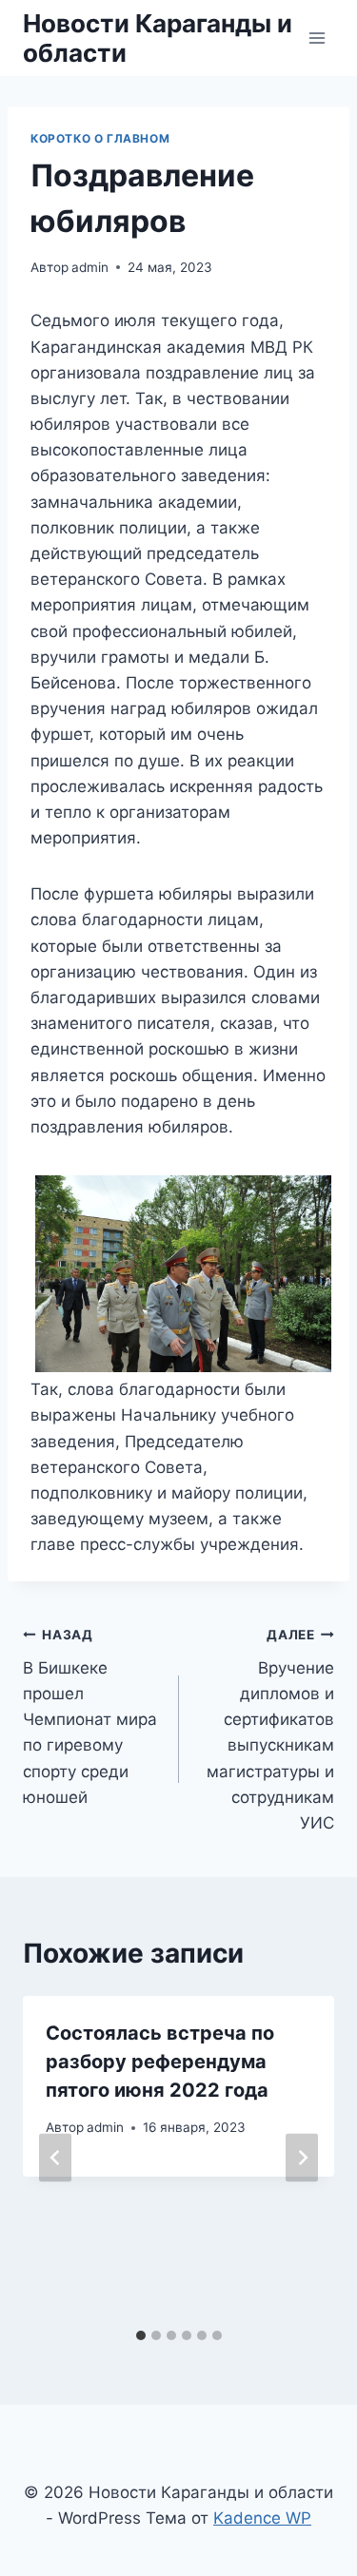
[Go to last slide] (55, 2158)
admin (90, 267)
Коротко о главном (100, 138)
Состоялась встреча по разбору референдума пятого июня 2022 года (160, 2062)
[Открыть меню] (317, 38)
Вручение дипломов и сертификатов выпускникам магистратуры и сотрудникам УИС (270, 1730)
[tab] (141, 2335)
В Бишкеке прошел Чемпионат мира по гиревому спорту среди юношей (90, 1717)
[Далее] (302, 2158)
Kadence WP (262, 2518)
